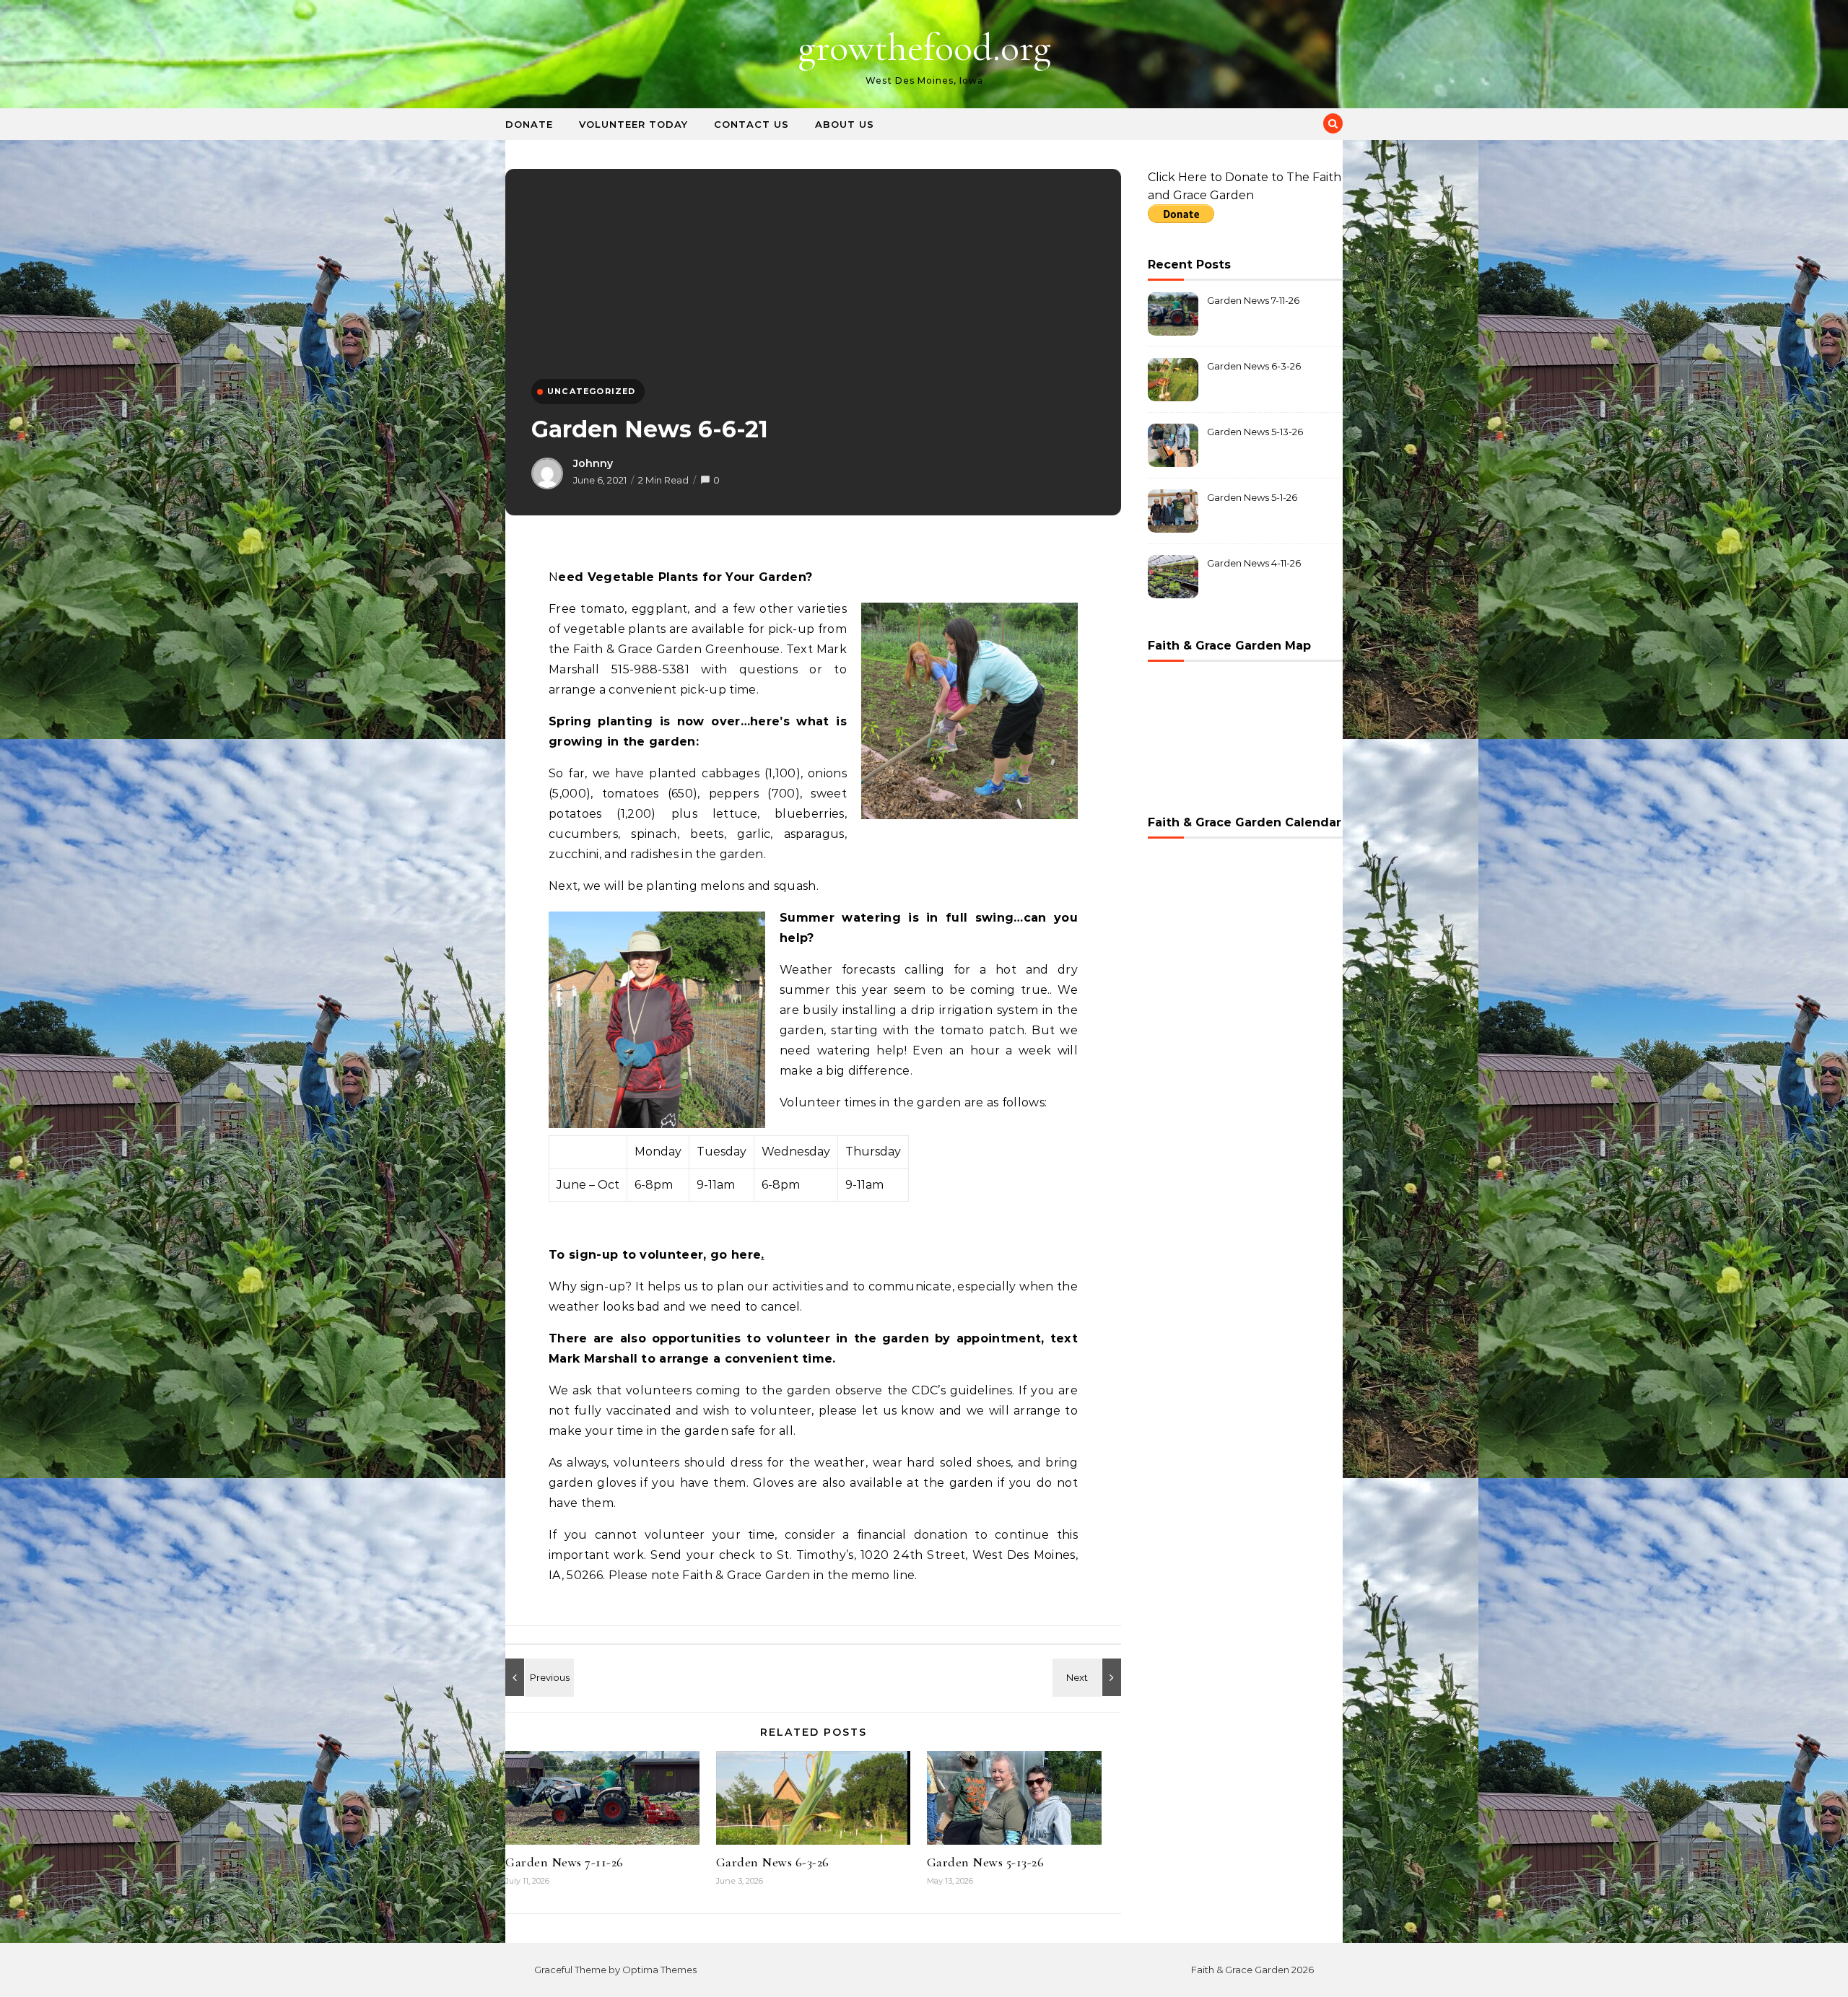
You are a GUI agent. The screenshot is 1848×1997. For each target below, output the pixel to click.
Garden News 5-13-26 (986, 1862)
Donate (529, 124)
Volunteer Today (633, 124)
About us (845, 124)
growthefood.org (924, 47)
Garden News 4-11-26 (1254, 563)
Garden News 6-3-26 (773, 1862)
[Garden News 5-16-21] (1089, 1677)
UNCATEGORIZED (592, 391)
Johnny (593, 463)
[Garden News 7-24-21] (538, 1677)
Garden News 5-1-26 (1252, 497)
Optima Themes (659, 1970)
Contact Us (751, 124)
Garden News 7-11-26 (565, 1862)
